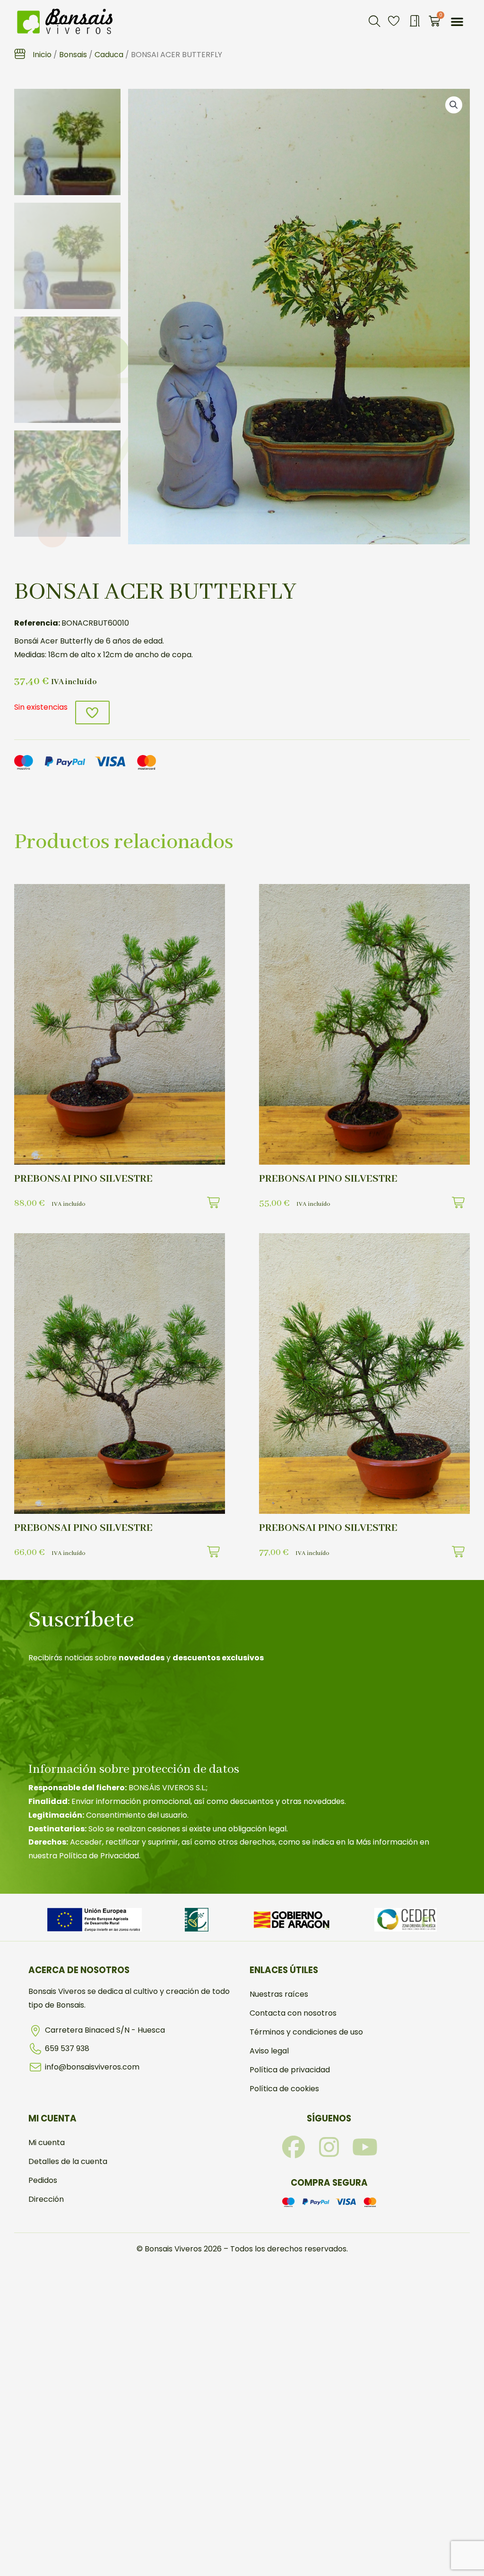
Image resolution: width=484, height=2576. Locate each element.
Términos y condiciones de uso (306, 2032)
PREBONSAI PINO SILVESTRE (83, 1179)
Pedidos (43, 2180)
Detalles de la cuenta (68, 2161)
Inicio (42, 55)
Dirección (46, 2199)
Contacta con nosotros (293, 2013)
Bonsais (73, 55)
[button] (374, 21)
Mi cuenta (47, 2142)
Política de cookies (284, 2089)
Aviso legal (269, 2051)
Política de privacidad (290, 2070)
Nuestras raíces (279, 1994)
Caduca (109, 55)
